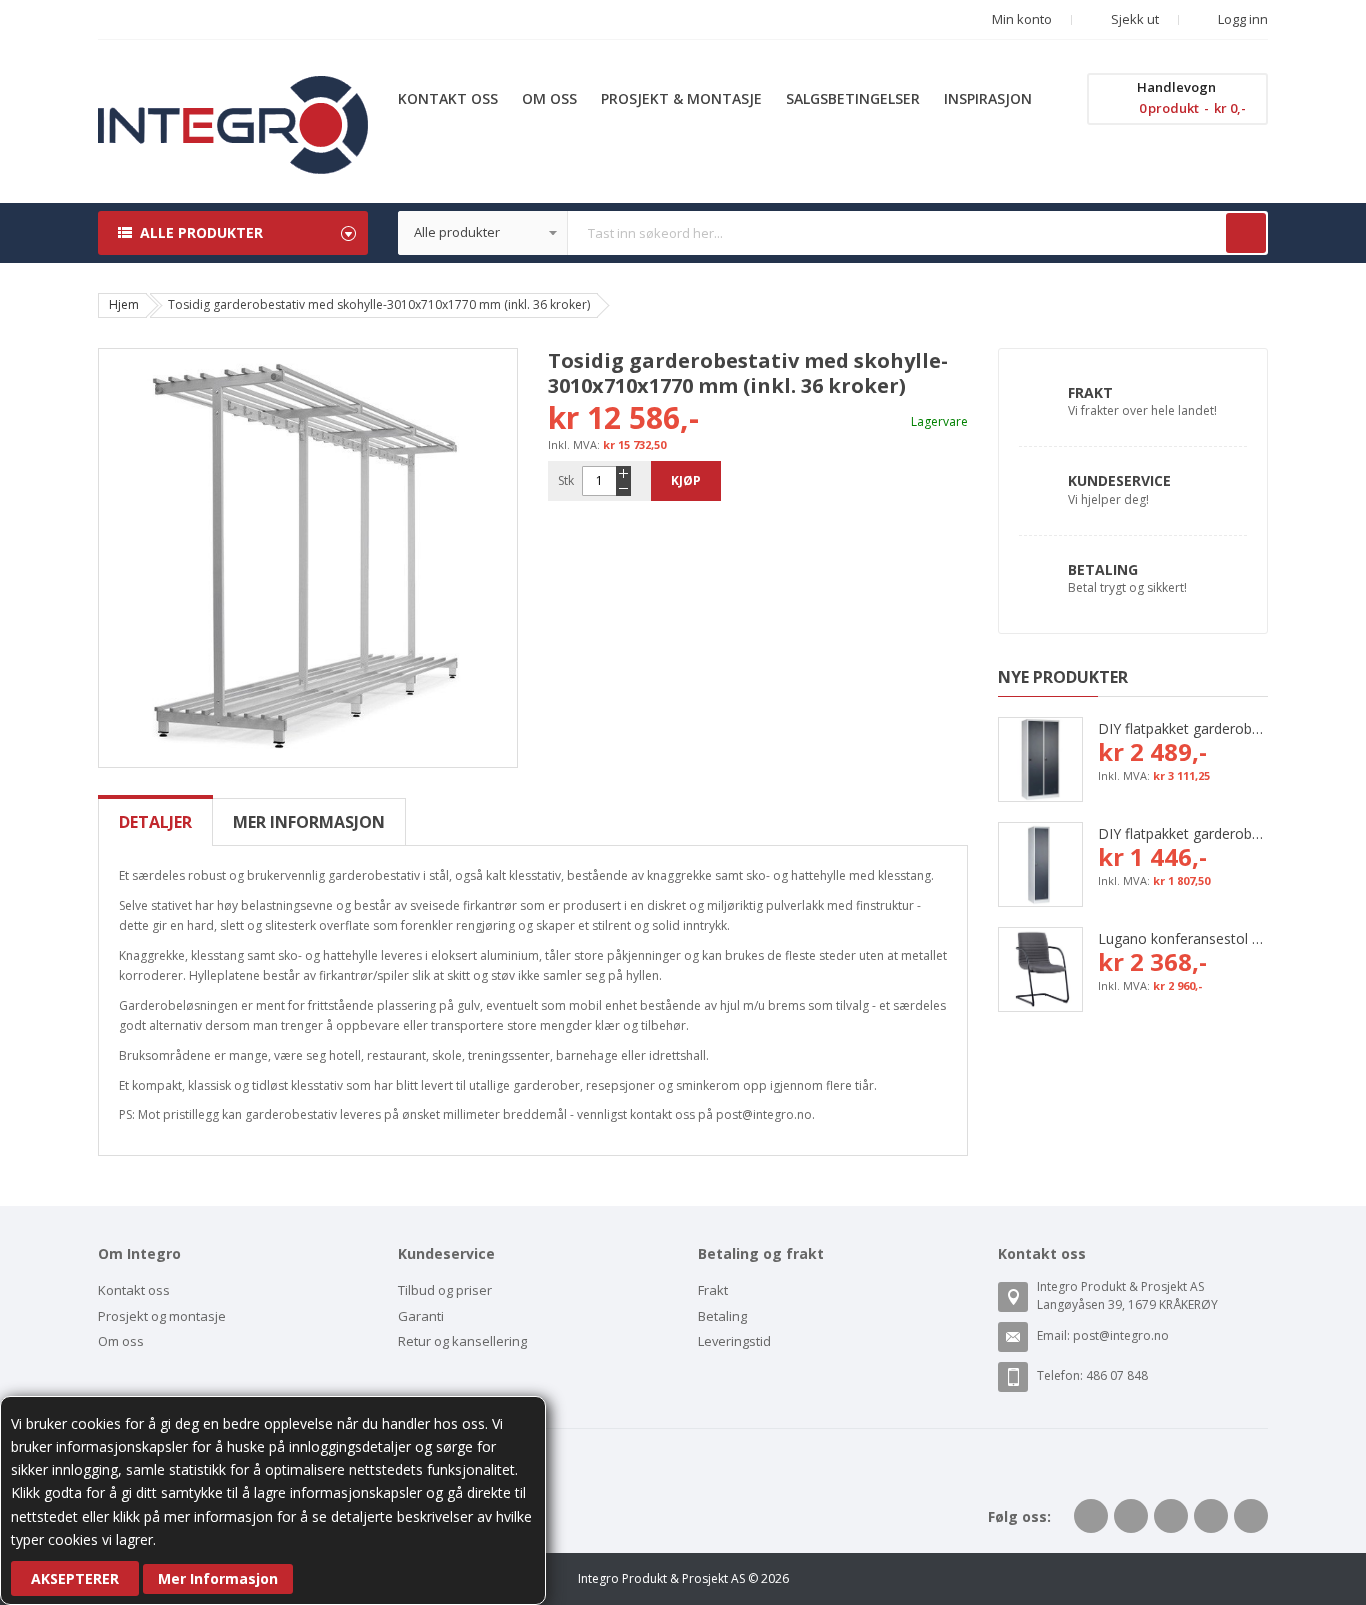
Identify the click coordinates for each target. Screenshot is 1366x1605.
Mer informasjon (309, 822)
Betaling (1103, 569)
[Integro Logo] (233, 90)
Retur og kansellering (462, 1341)
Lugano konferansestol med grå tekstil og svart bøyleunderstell (1183, 938)
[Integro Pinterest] (1211, 1516)
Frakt (1090, 392)
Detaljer (155, 822)
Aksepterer (75, 1578)
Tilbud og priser (445, 1290)
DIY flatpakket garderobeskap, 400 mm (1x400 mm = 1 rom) (1183, 833)
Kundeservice (1119, 480)
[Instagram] (1251, 1516)
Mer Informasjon (218, 1578)
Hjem (124, 304)
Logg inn (1241, 19)
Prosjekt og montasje (162, 1316)
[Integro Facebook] (1091, 1516)
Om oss (121, 1341)
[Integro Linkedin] (1171, 1516)
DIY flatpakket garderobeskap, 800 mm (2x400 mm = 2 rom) (1183, 728)
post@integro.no (1121, 1335)
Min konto (1022, 19)
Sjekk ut (1133, 19)
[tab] (155, 822)
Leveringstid (734, 1341)
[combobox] (833, 233)
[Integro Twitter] (1131, 1516)
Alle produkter (201, 232)
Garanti (421, 1316)
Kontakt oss (134, 1290)
